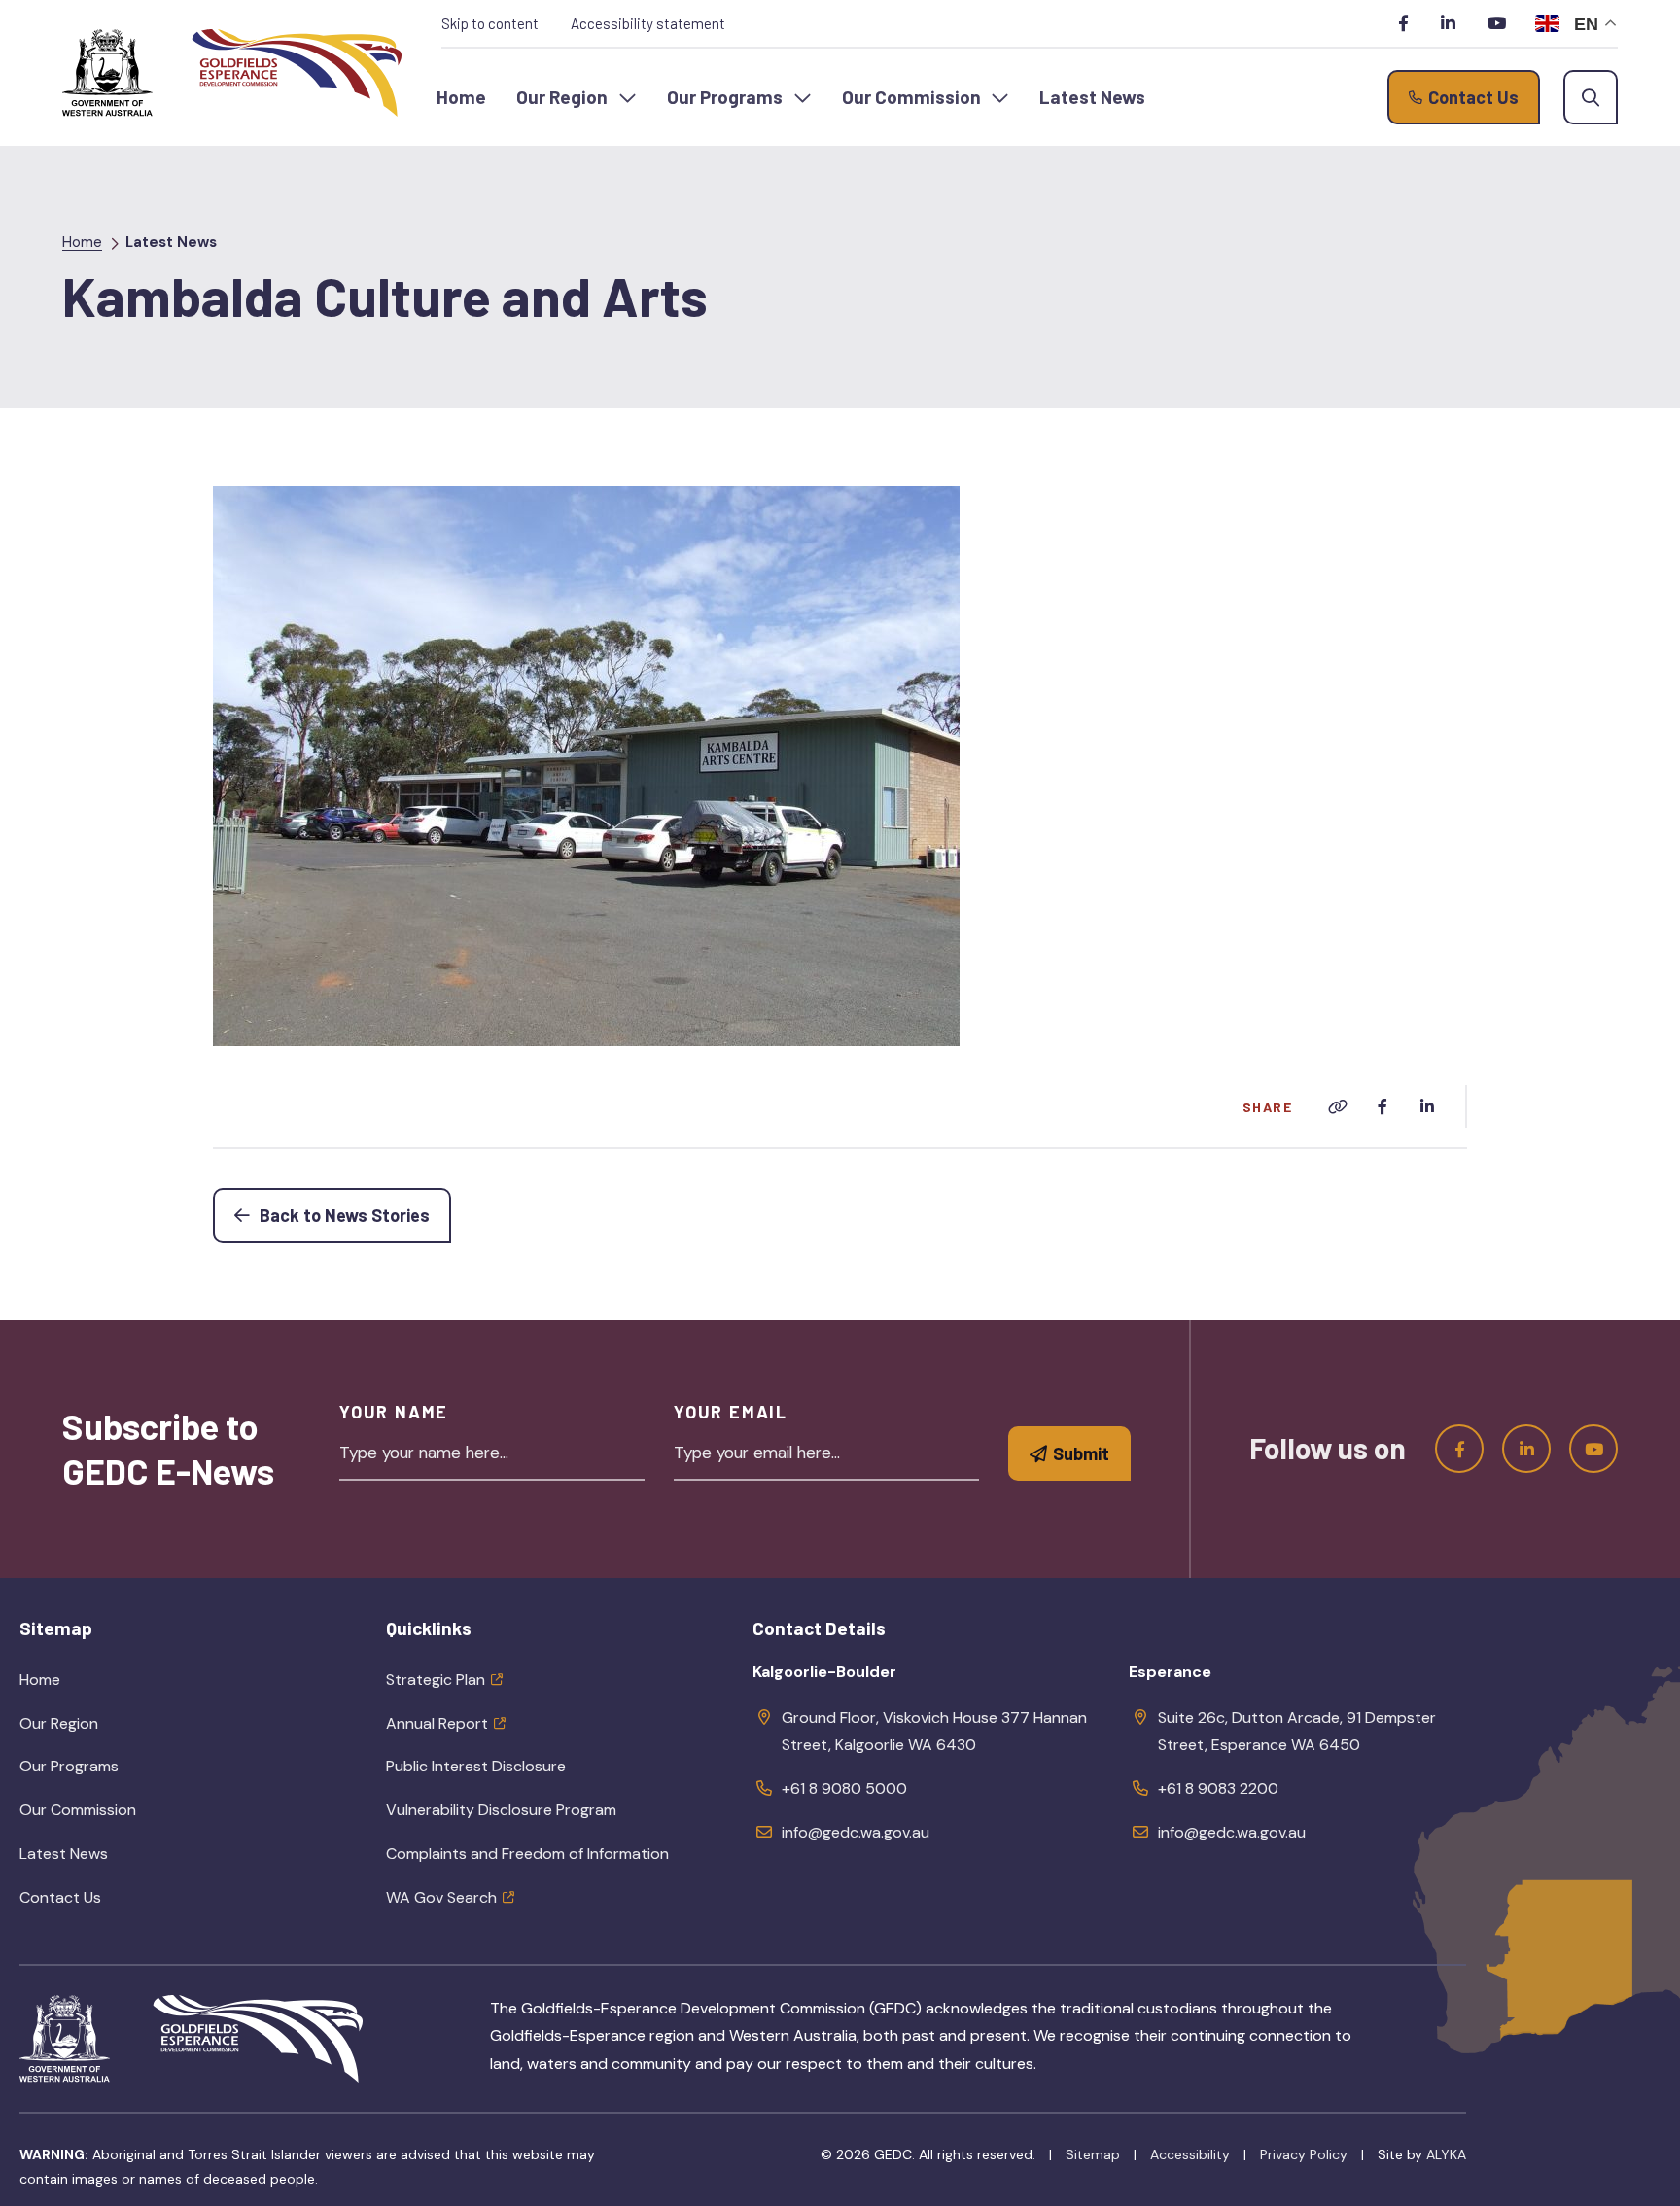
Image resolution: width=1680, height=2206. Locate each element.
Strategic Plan (436, 1680)
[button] (577, 97)
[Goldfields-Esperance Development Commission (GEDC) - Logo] (258, 2039)
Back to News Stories (353, 1215)
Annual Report (437, 1723)
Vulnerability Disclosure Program (501, 1810)
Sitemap (1093, 2154)
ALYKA (1446, 2154)
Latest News (171, 242)
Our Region (104, 1730)
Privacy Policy (1304, 2154)
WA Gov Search (441, 1897)
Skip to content (490, 23)
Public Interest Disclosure (476, 1766)
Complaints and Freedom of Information (527, 1854)
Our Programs (114, 1772)
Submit (1081, 1453)
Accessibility (1190, 2154)
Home (82, 242)
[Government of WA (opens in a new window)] (107, 73)
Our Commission (122, 1816)
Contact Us (60, 1897)
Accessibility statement (648, 23)
